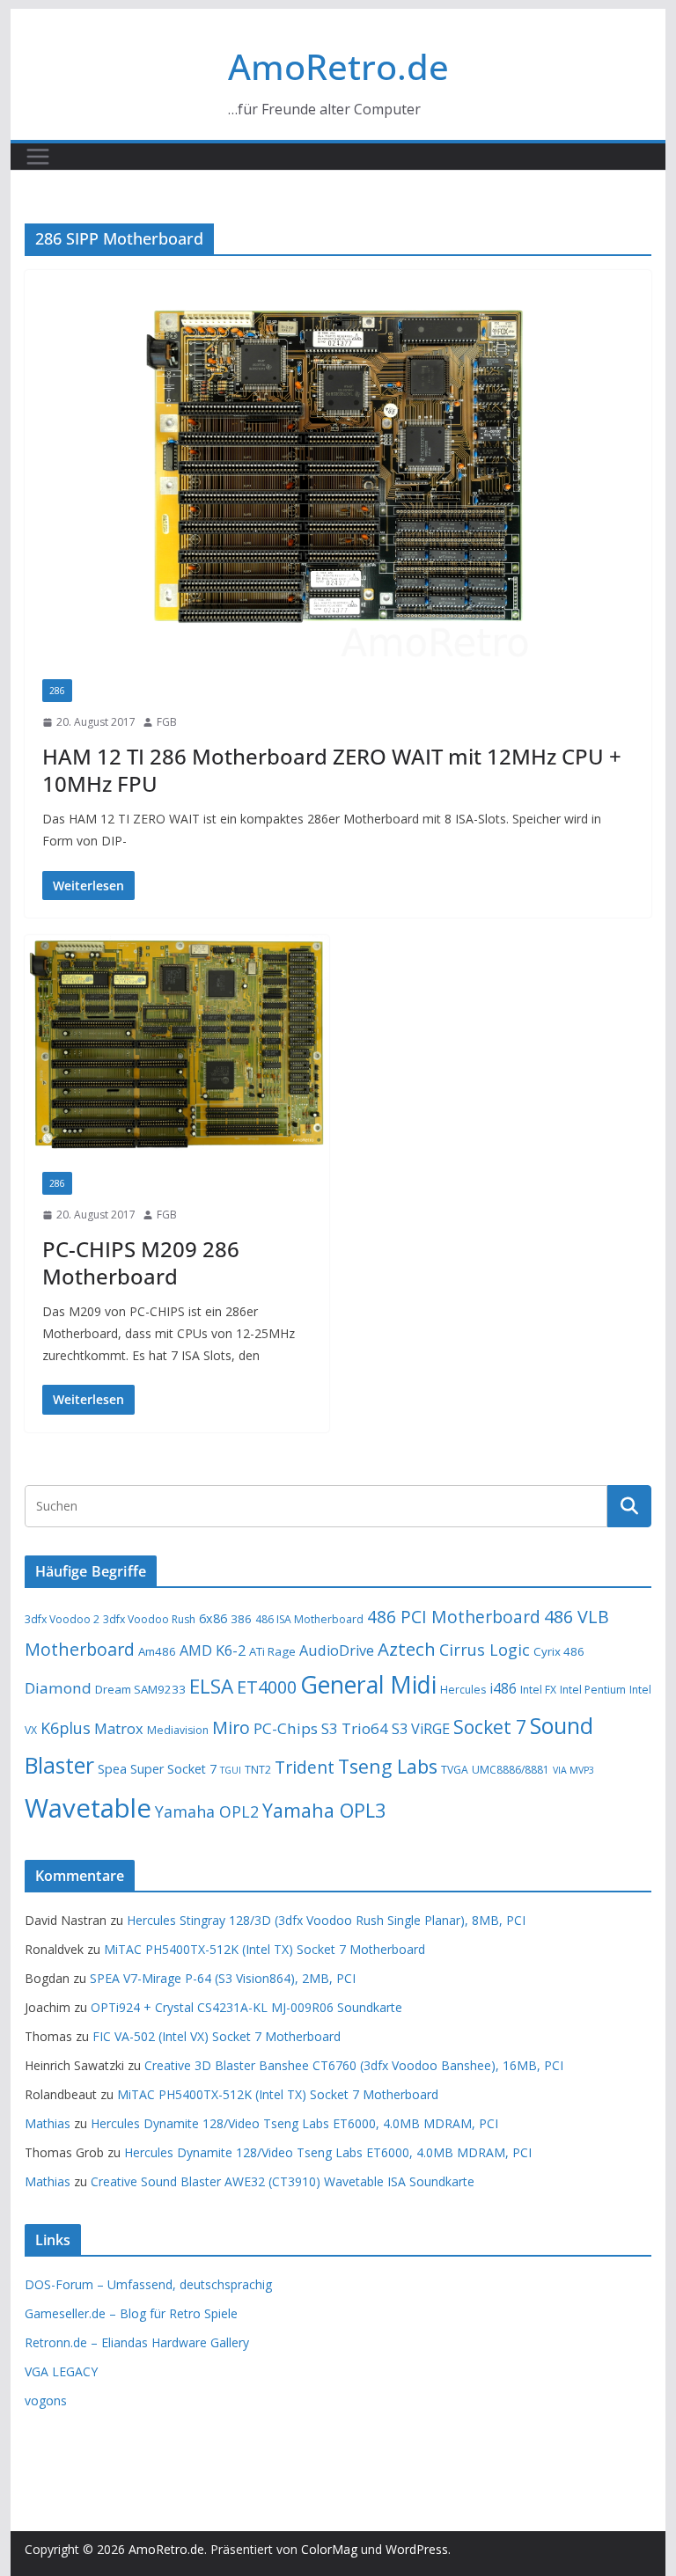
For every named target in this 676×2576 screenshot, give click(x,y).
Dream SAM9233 (140, 1689)
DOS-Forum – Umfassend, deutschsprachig (148, 2284)
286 (57, 691)
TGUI (231, 1770)
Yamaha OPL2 (207, 1811)
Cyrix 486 (559, 1651)
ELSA (211, 1686)
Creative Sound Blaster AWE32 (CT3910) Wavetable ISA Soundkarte (283, 2181)
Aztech (407, 1649)
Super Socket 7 (173, 1769)
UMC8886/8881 (511, 1770)
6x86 (213, 1618)
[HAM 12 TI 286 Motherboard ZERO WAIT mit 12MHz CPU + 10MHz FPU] (338, 466)
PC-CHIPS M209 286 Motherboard (141, 1262)
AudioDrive (337, 1650)
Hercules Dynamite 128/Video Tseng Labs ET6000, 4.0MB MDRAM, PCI (294, 2123)
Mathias (48, 2123)
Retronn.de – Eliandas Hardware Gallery (137, 2342)
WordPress (417, 2549)
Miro (231, 1727)
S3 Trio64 (355, 1728)
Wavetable (88, 1808)
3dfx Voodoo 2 (62, 1619)
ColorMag (329, 2549)
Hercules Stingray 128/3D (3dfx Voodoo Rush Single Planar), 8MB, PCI (326, 1920)
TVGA (455, 1770)
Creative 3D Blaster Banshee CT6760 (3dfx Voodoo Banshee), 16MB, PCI (354, 2065)
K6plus (66, 1728)
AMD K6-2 (213, 1650)
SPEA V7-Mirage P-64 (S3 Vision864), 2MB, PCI (223, 1978)
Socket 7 (490, 1727)
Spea (112, 1769)
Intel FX (538, 1690)
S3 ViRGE (421, 1729)
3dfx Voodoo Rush (149, 1619)
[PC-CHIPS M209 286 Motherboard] (177, 1045)
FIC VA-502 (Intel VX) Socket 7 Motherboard (217, 2036)
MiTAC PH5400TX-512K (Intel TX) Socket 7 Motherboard (265, 1949)
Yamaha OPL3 (324, 1810)
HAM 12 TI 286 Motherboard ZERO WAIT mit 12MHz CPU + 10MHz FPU (332, 770)
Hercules (463, 1690)
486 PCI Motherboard (454, 1617)
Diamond (58, 1688)
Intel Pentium (593, 1690)
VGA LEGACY (61, 2371)
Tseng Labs (388, 1766)
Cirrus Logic (485, 1650)
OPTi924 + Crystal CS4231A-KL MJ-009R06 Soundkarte (246, 2007)
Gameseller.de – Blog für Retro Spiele (131, 2313)
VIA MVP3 (573, 1770)
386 (241, 1619)
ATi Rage (272, 1651)
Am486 (157, 1651)
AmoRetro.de (338, 66)
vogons (46, 2400)
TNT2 (258, 1770)
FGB (167, 722)
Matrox (119, 1729)
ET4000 (267, 1687)
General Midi (368, 1685)
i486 (503, 1688)
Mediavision (178, 1730)
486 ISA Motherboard (309, 1619)
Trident (305, 1767)
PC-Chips (286, 1728)
